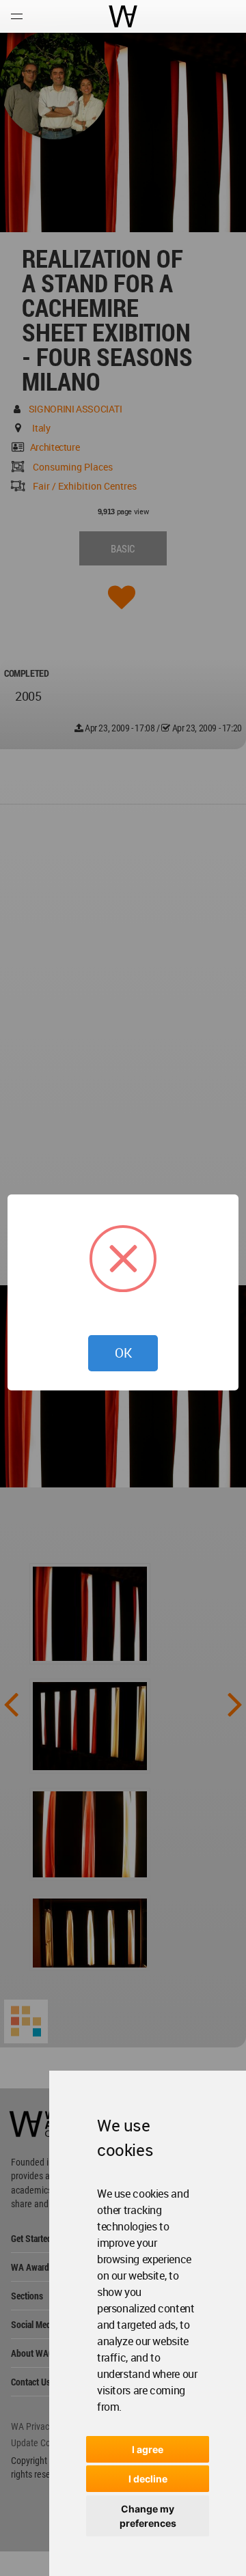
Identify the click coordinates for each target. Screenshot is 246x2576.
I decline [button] (148, 2479)
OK (123, 1353)
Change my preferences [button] (148, 2516)
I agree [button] (148, 2449)
